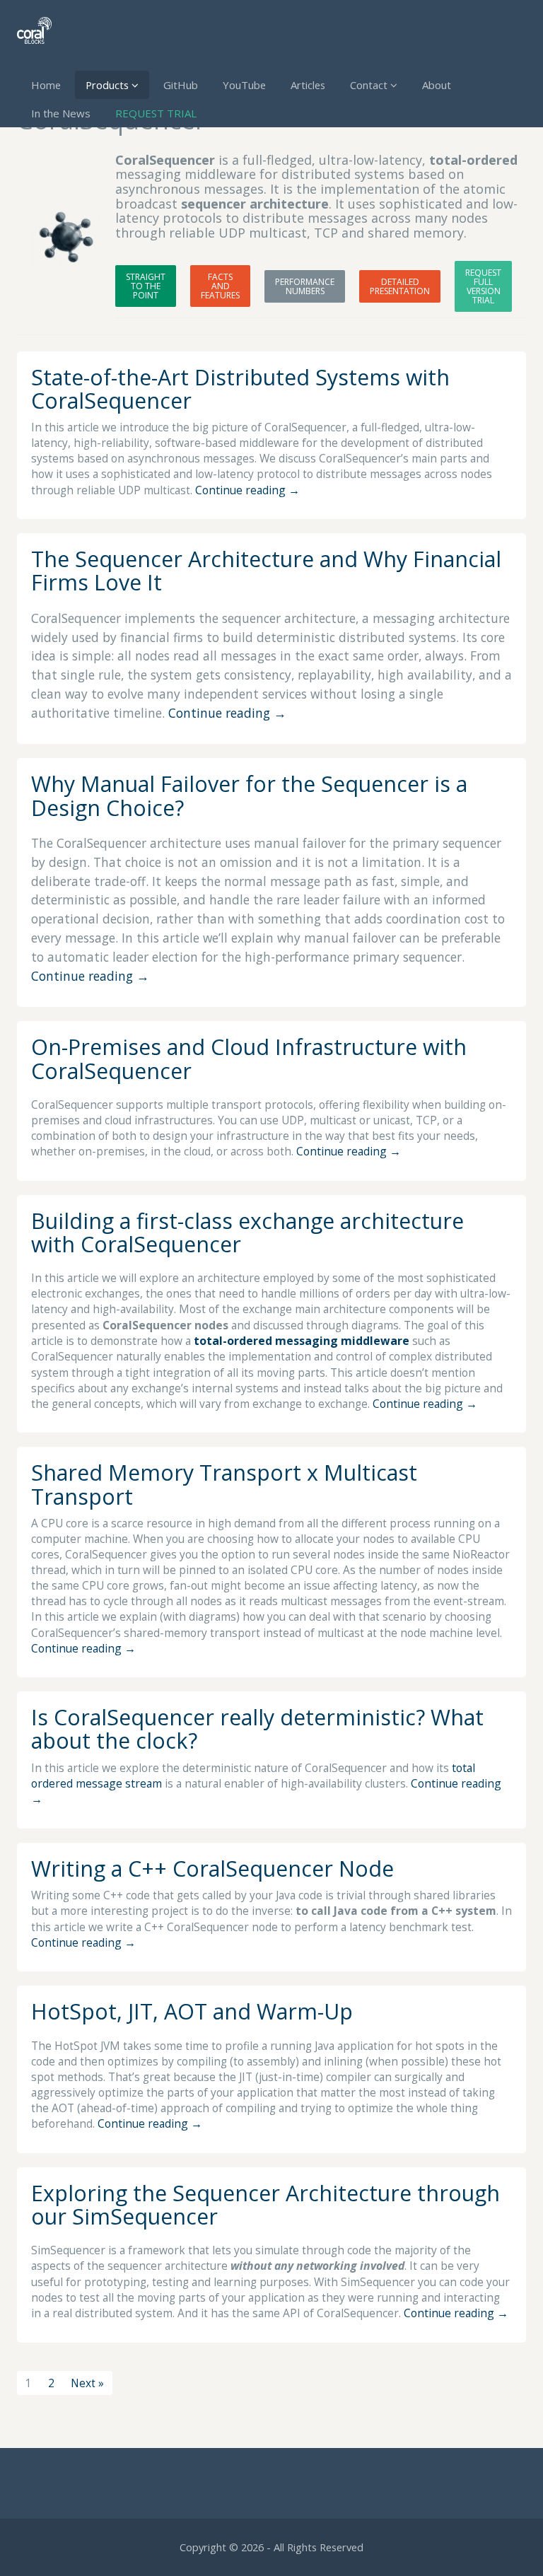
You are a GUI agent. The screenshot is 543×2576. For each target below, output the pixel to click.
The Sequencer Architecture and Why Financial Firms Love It (266, 571)
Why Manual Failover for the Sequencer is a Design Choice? (249, 795)
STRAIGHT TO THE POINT (146, 286)
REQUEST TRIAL (156, 113)
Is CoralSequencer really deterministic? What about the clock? (257, 1729)
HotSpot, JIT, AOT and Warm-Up (192, 2011)
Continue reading (247, 490)
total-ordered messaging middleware (302, 1341)
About (437, 85)
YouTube (244, 85)
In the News (61, 113)
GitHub (181, 85)
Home (46, 85)
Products (109, 85)
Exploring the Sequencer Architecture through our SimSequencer (265, 2205)
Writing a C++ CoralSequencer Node (212, 1869)
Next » (87, 2383)
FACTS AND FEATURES (220, 286)
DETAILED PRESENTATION (400, 286)
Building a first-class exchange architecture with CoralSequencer (247, 1232)
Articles (308, 85)
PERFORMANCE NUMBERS (305, 286)
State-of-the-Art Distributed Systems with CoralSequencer (240, 389)
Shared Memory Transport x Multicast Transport (224, 1484)
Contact (370, 85)
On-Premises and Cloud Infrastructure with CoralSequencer (249, 1059)
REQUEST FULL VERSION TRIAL (483, 286)
